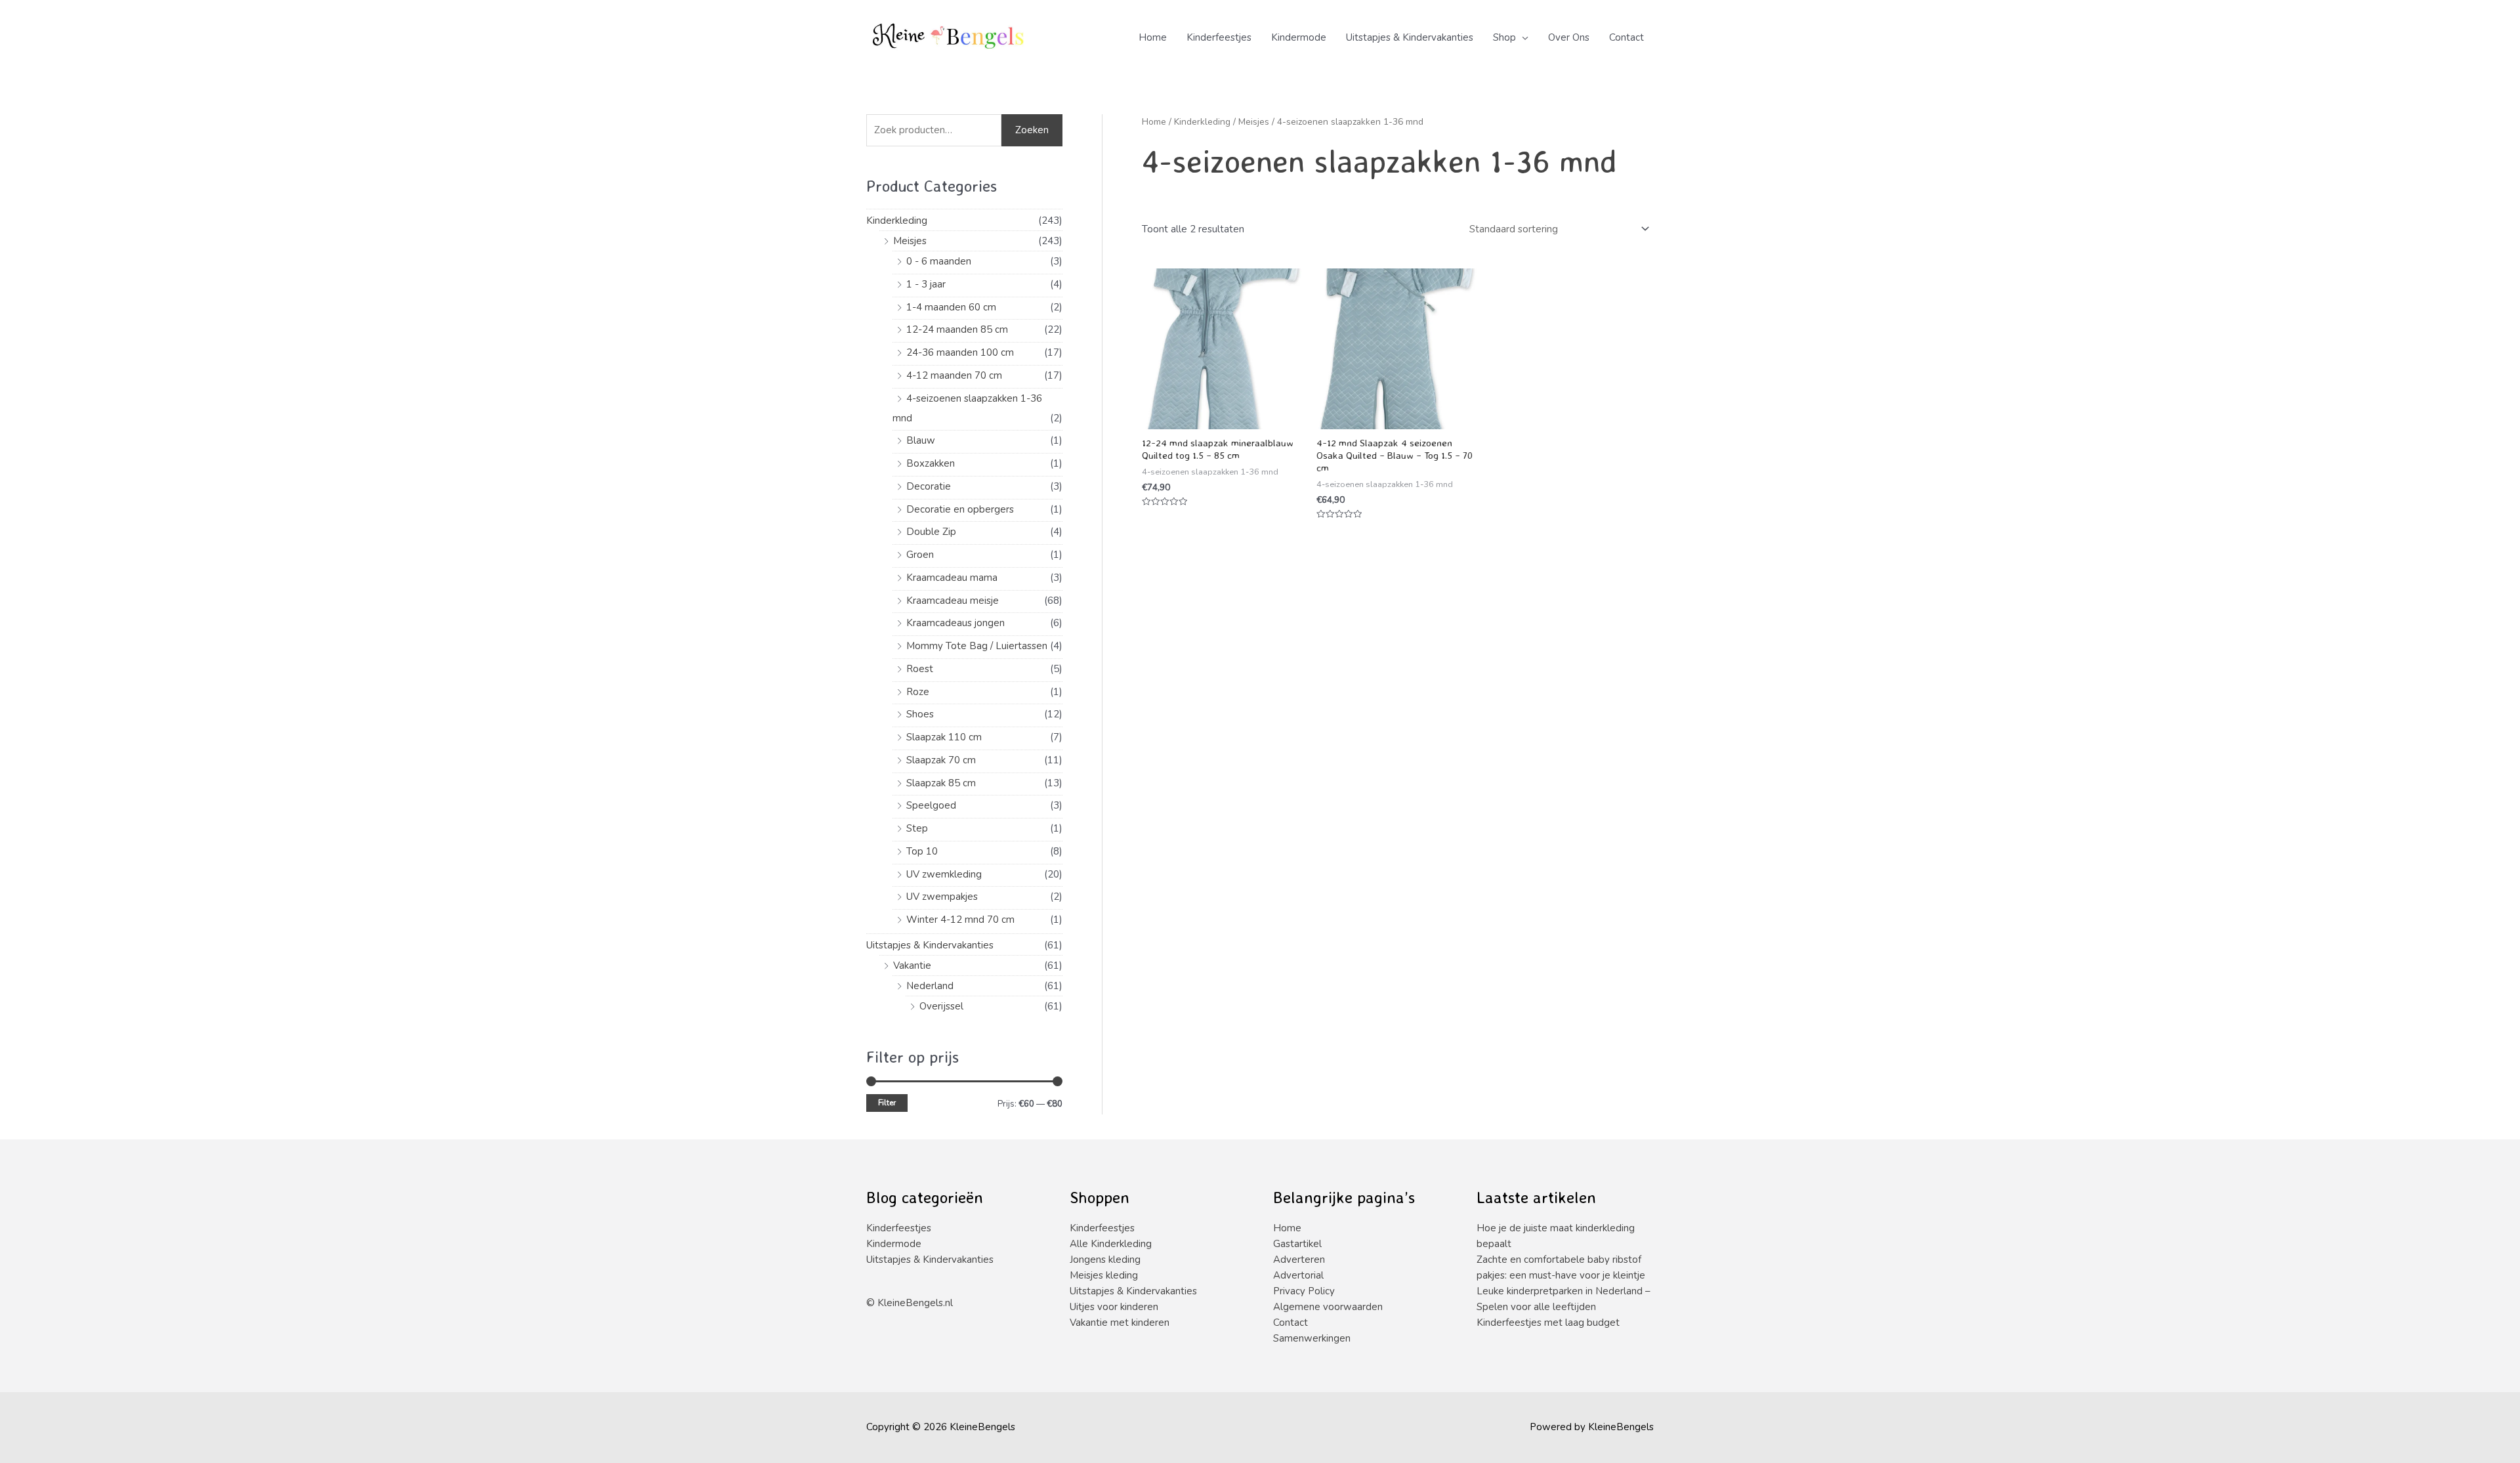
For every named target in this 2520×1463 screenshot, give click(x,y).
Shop (1504, 37)
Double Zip (931, 532)
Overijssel (941, 1006)
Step (917, 828)
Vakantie (912, 965)
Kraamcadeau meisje (953, 601)
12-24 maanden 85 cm (957, 329)
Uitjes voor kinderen (1114, 1307)
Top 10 (922, 851)
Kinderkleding (897, 221)
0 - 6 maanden (939, 261)
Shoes (920, 714)
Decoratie (929, 486)
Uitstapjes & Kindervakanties (1410, 37)
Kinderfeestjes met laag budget (1548, 1323)
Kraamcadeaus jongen (955, 623)
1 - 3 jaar (926, 284)
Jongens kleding (1105, 1260)
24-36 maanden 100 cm (960, 352)
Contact (1627, 37)
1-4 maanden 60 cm (951, 307)
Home (1153, 37)
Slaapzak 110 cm (944, 737)
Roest (920, 669)
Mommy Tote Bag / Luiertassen (977, 646)
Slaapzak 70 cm (941, 760)
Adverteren (1299, 1260)
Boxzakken (931, 463)
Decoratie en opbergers (960, 509)
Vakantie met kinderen (1120, 1323)
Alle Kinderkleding (1111, 1244)
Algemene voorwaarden (1328, 1307)
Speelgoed (931, 805)
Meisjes (910, 241)
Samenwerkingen (1312, 1338)
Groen (920, 555)
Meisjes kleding (1104, 1275)
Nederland (930, 986)
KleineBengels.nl (915, 1303)
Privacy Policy (1304, 1291)
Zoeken (1032, 130)
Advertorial (1298, 1275)
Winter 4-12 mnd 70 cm (960, 920)
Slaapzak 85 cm (941, 783)
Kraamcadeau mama (952, 578)
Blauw (921, 440)
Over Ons (1569, 37)
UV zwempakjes (942, 897)
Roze (918, 692)
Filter (887, 1103)
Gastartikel (1297, 1244)
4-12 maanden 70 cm (954, 375)
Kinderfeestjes (1219, 37)
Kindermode (1299, 37)
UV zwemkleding (944, 874)
